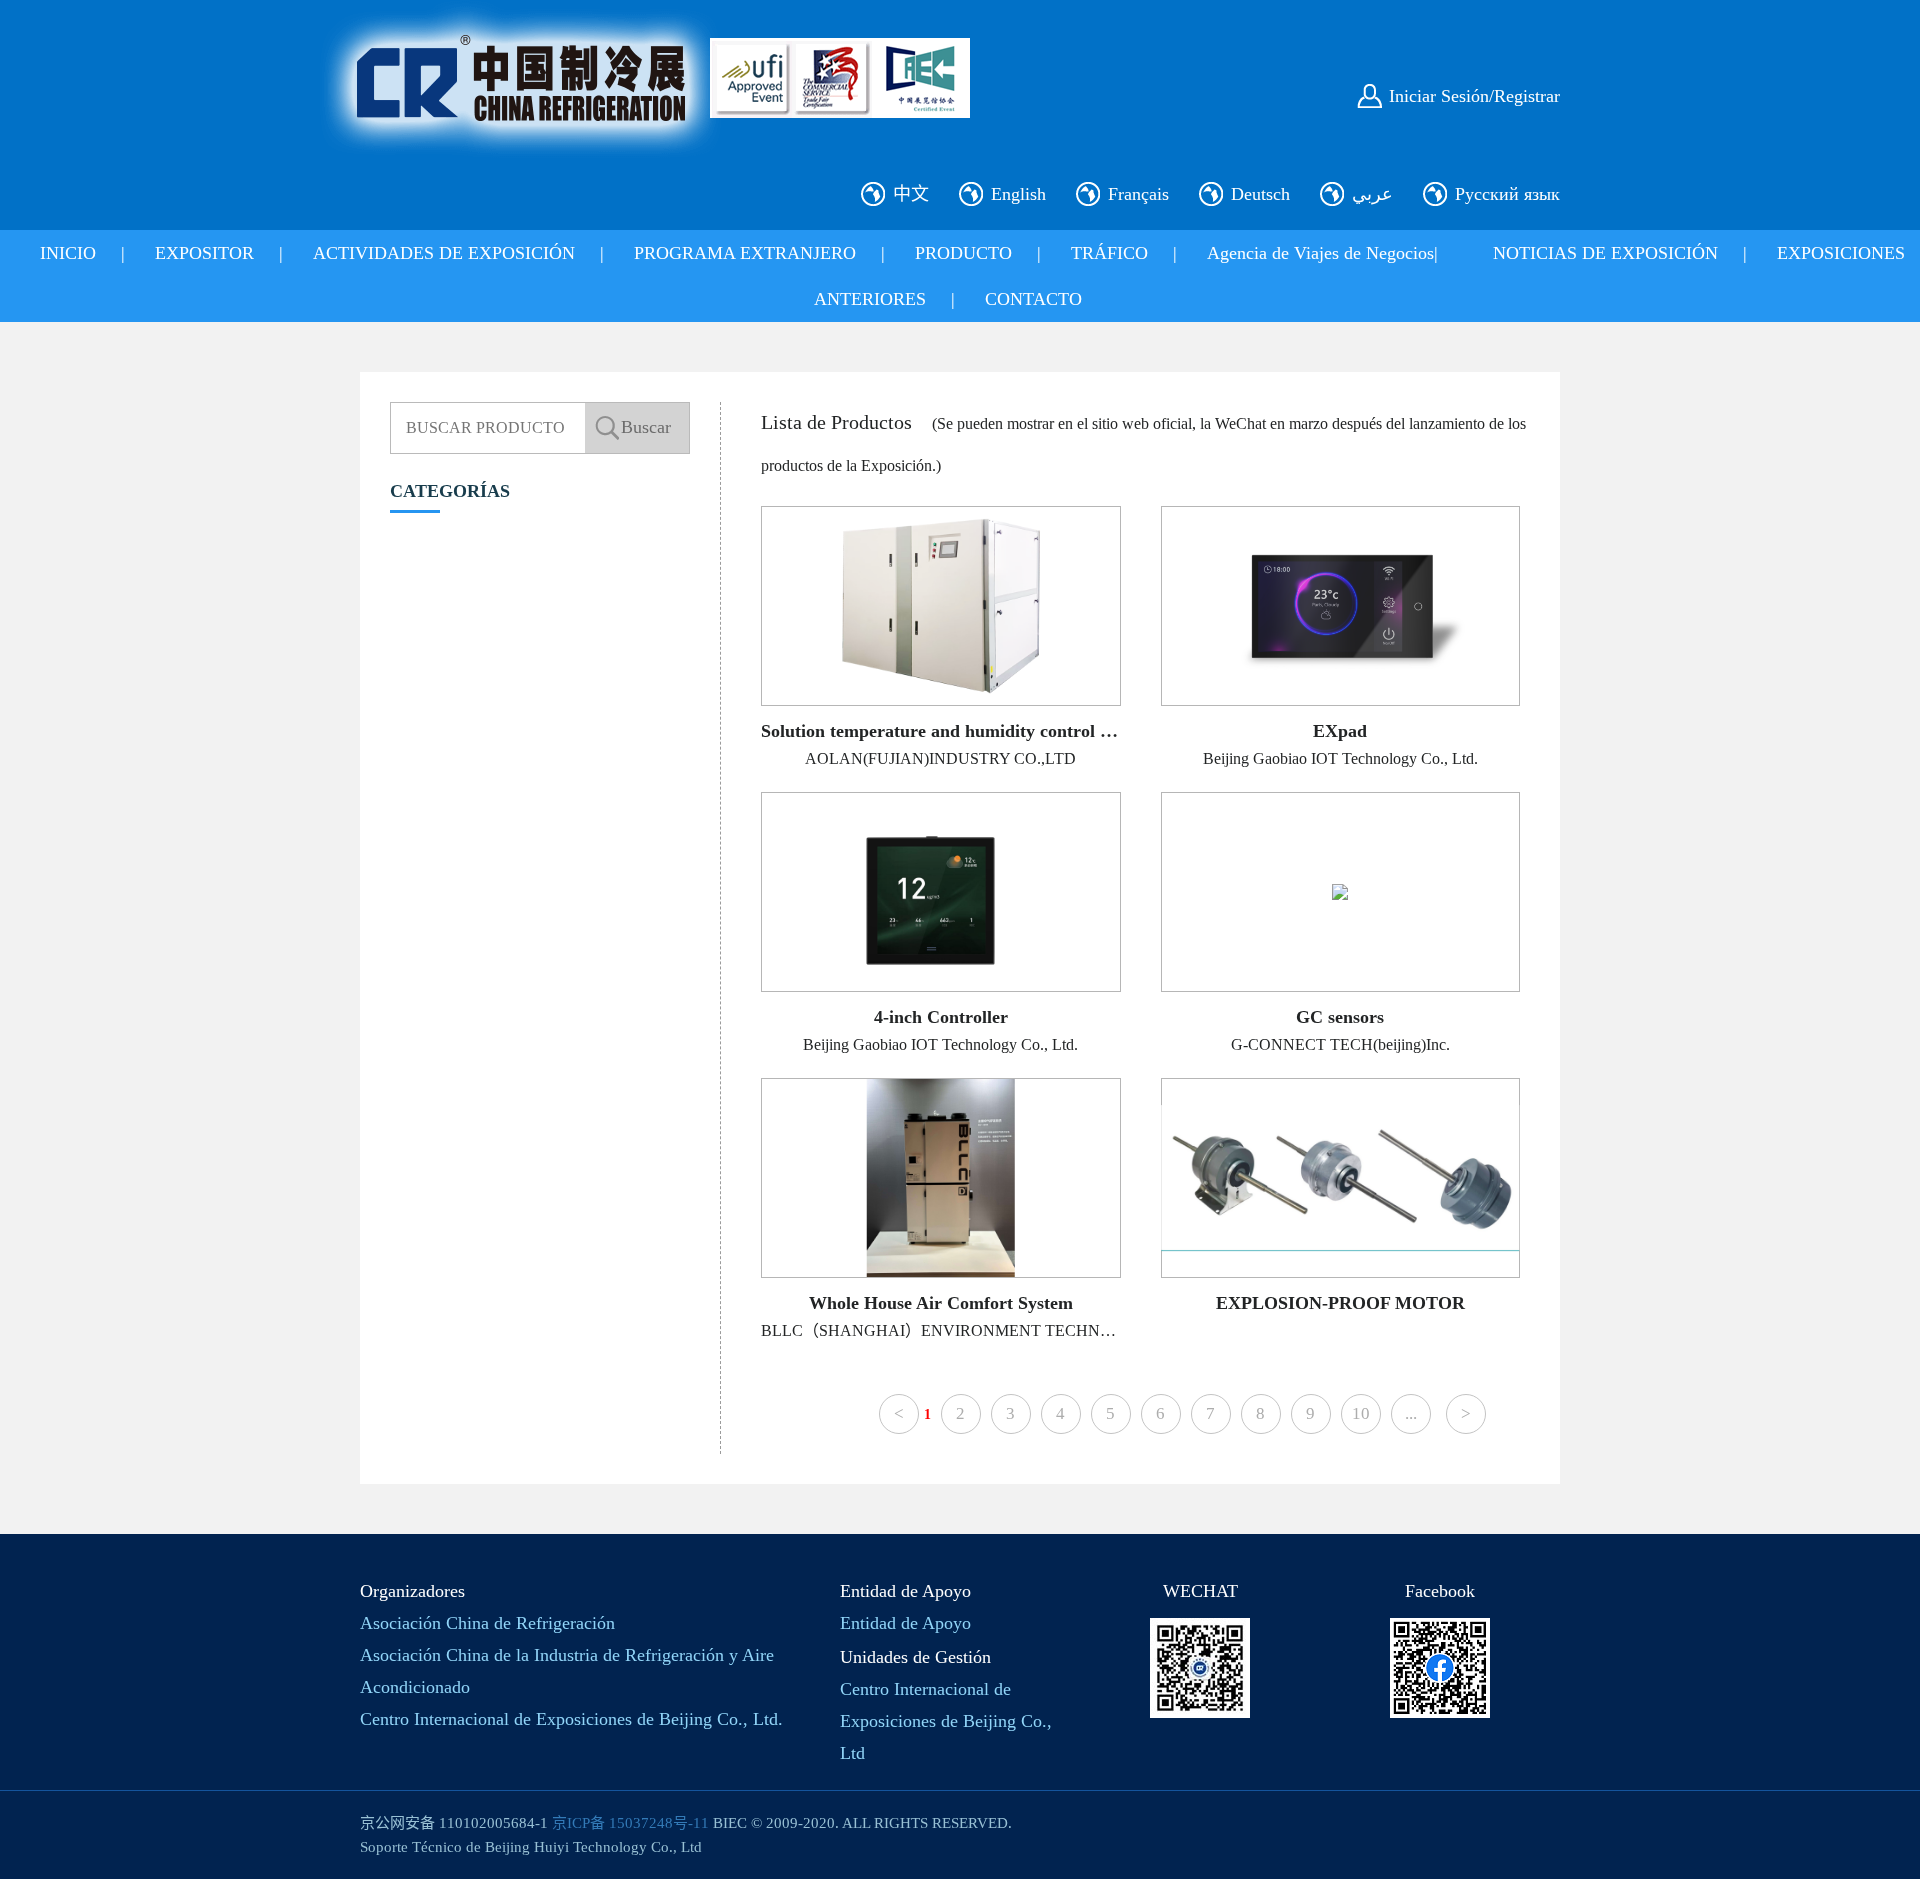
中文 (911, 194)
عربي (1372, 194)
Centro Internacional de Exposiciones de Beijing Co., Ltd (946, 1721)
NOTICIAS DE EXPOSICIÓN (1605, 253)
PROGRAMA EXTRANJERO (745, 253)
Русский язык (1507, 194)
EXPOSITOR (204, 253)
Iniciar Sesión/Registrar (1474, 96)
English (1018, 194)
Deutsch (1260, 194)
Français (1138, 194)
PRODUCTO (963, 253)
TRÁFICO (1109, 253)
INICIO (68, 253)
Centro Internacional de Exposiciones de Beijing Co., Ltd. (571, 1719)
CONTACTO (1033, 299)
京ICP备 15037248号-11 (630, 1823)
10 (1361, 1413)
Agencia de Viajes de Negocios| (1322, 253)
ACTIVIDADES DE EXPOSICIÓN (444, 253)
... (1411, 1413)
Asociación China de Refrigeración (487, 1623)
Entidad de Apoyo (905, 1623)
